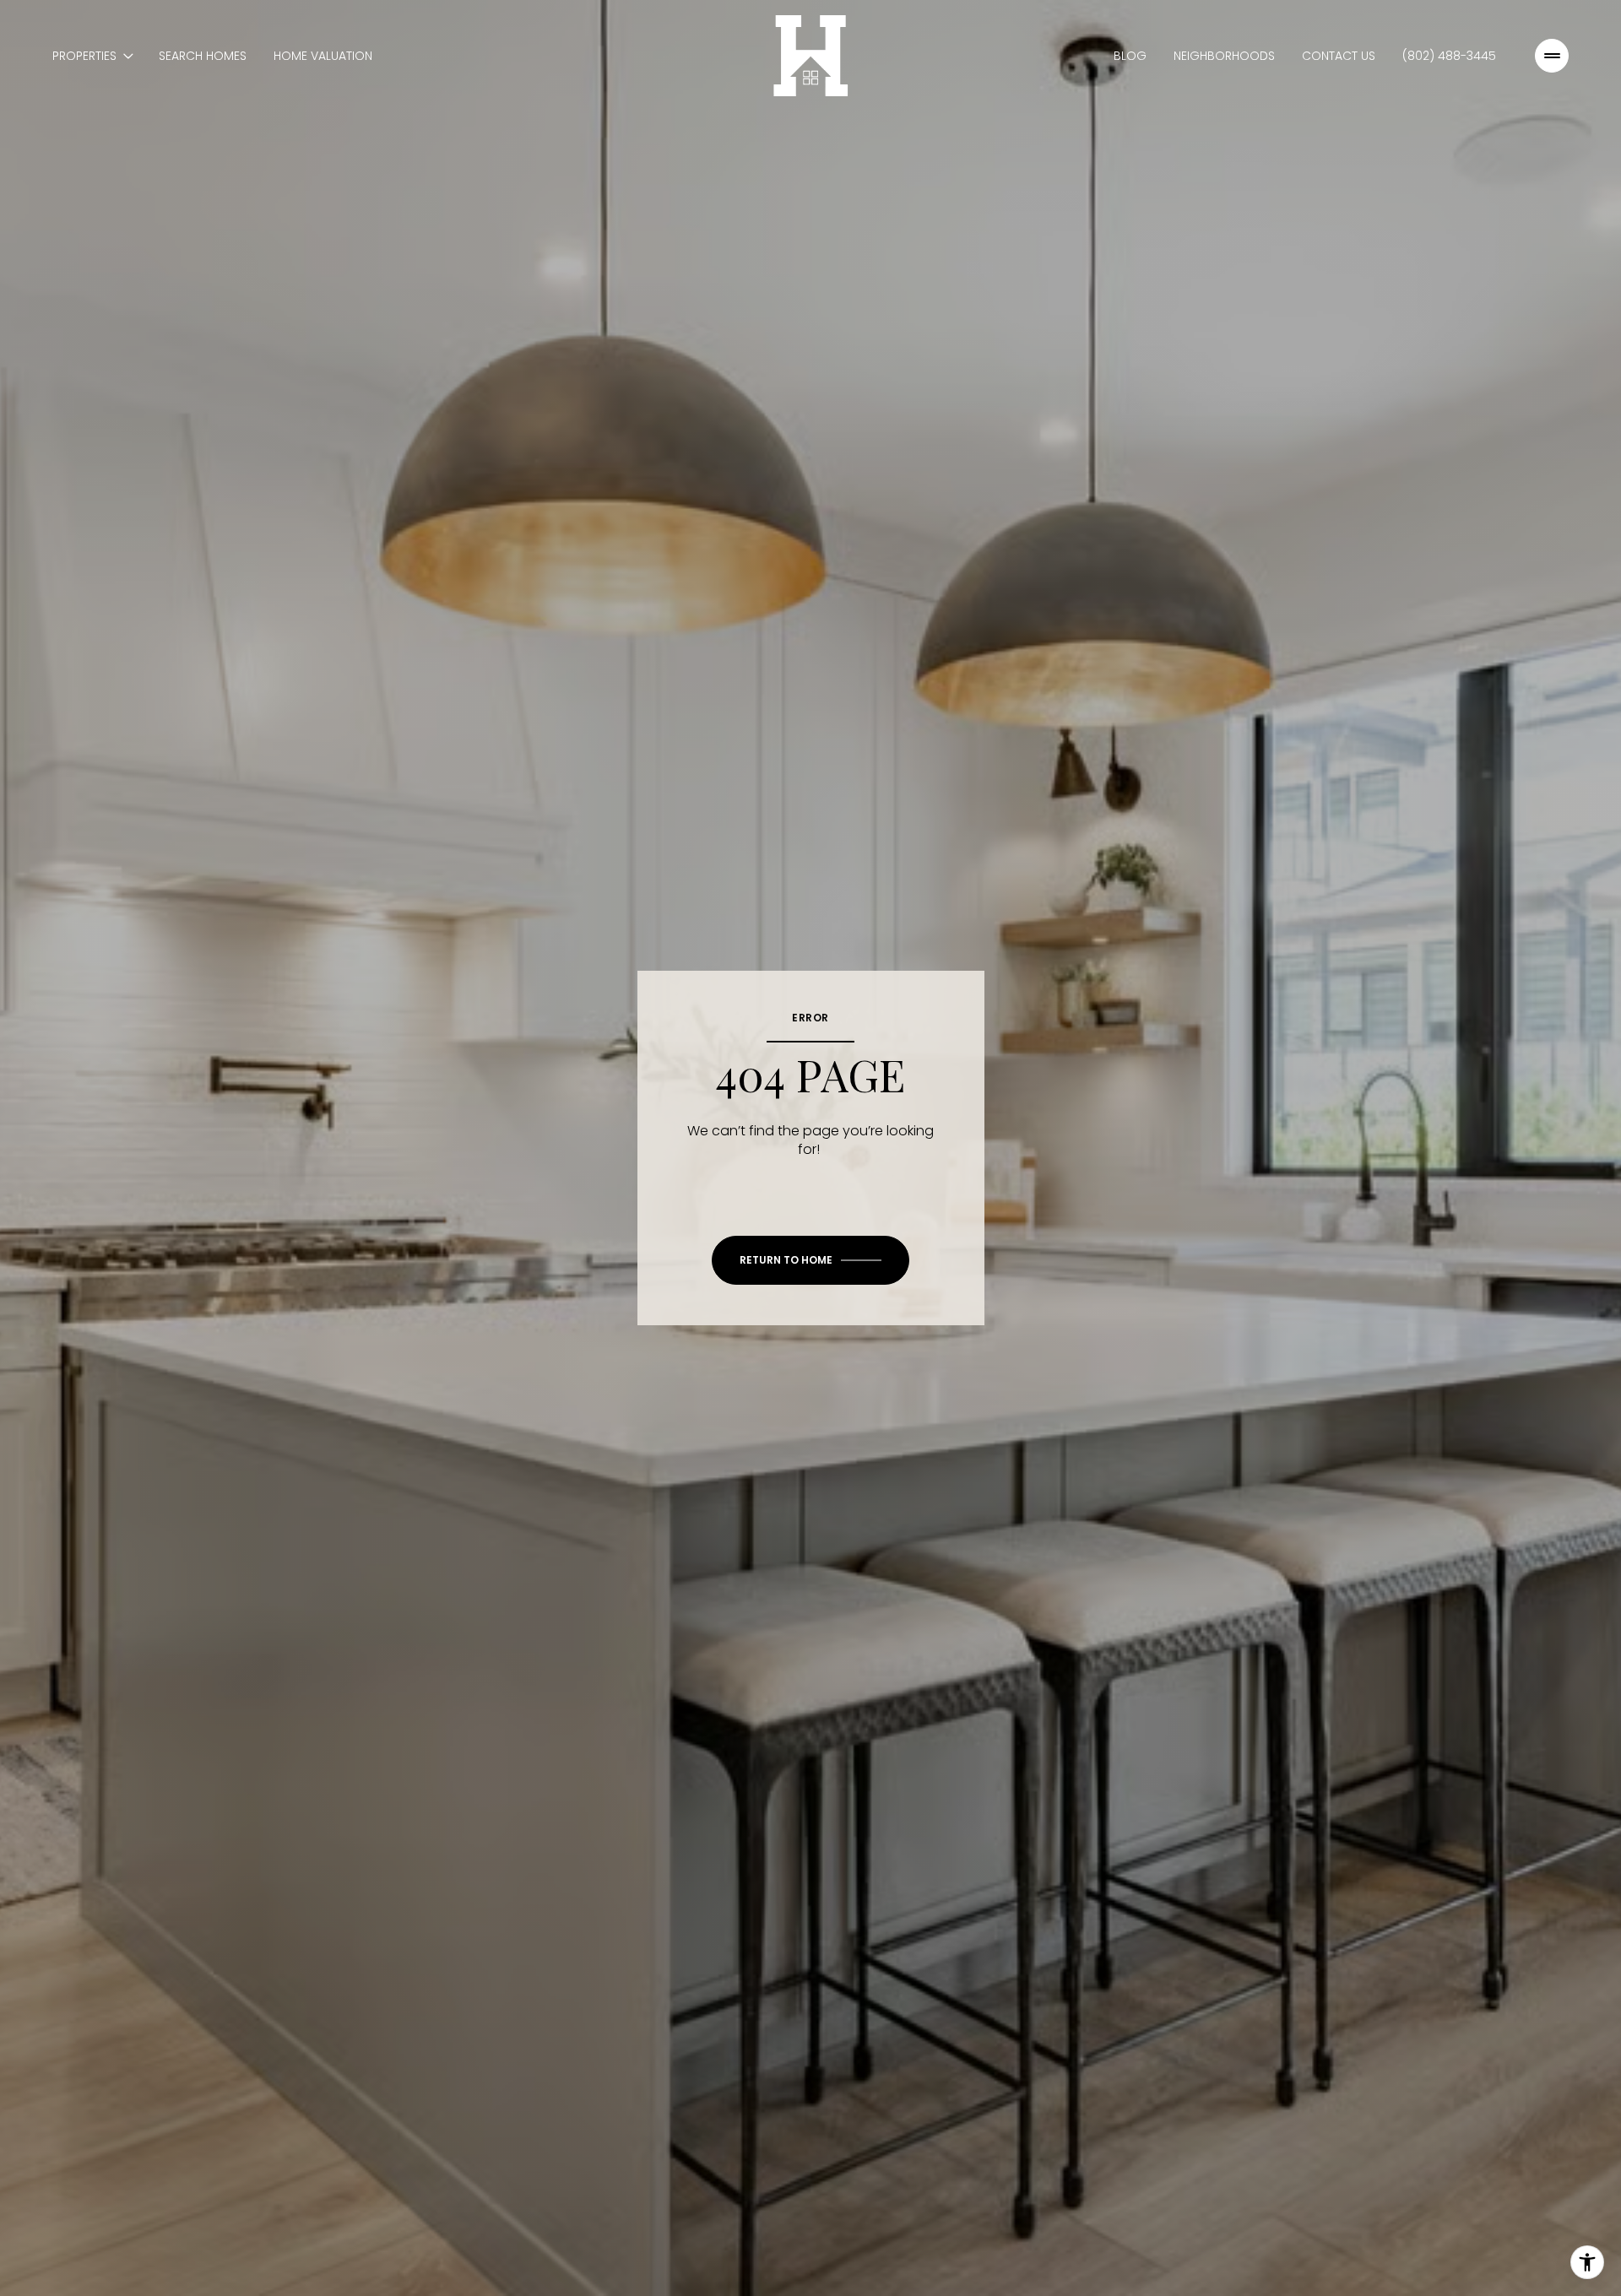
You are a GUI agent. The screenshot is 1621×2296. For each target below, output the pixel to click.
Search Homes (203, 56)
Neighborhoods (1224, 56)
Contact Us (1339, 56)
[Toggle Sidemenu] (1552, 56)
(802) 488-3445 (1449, 56)
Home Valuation (323, 56)
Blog (1130, 56)
